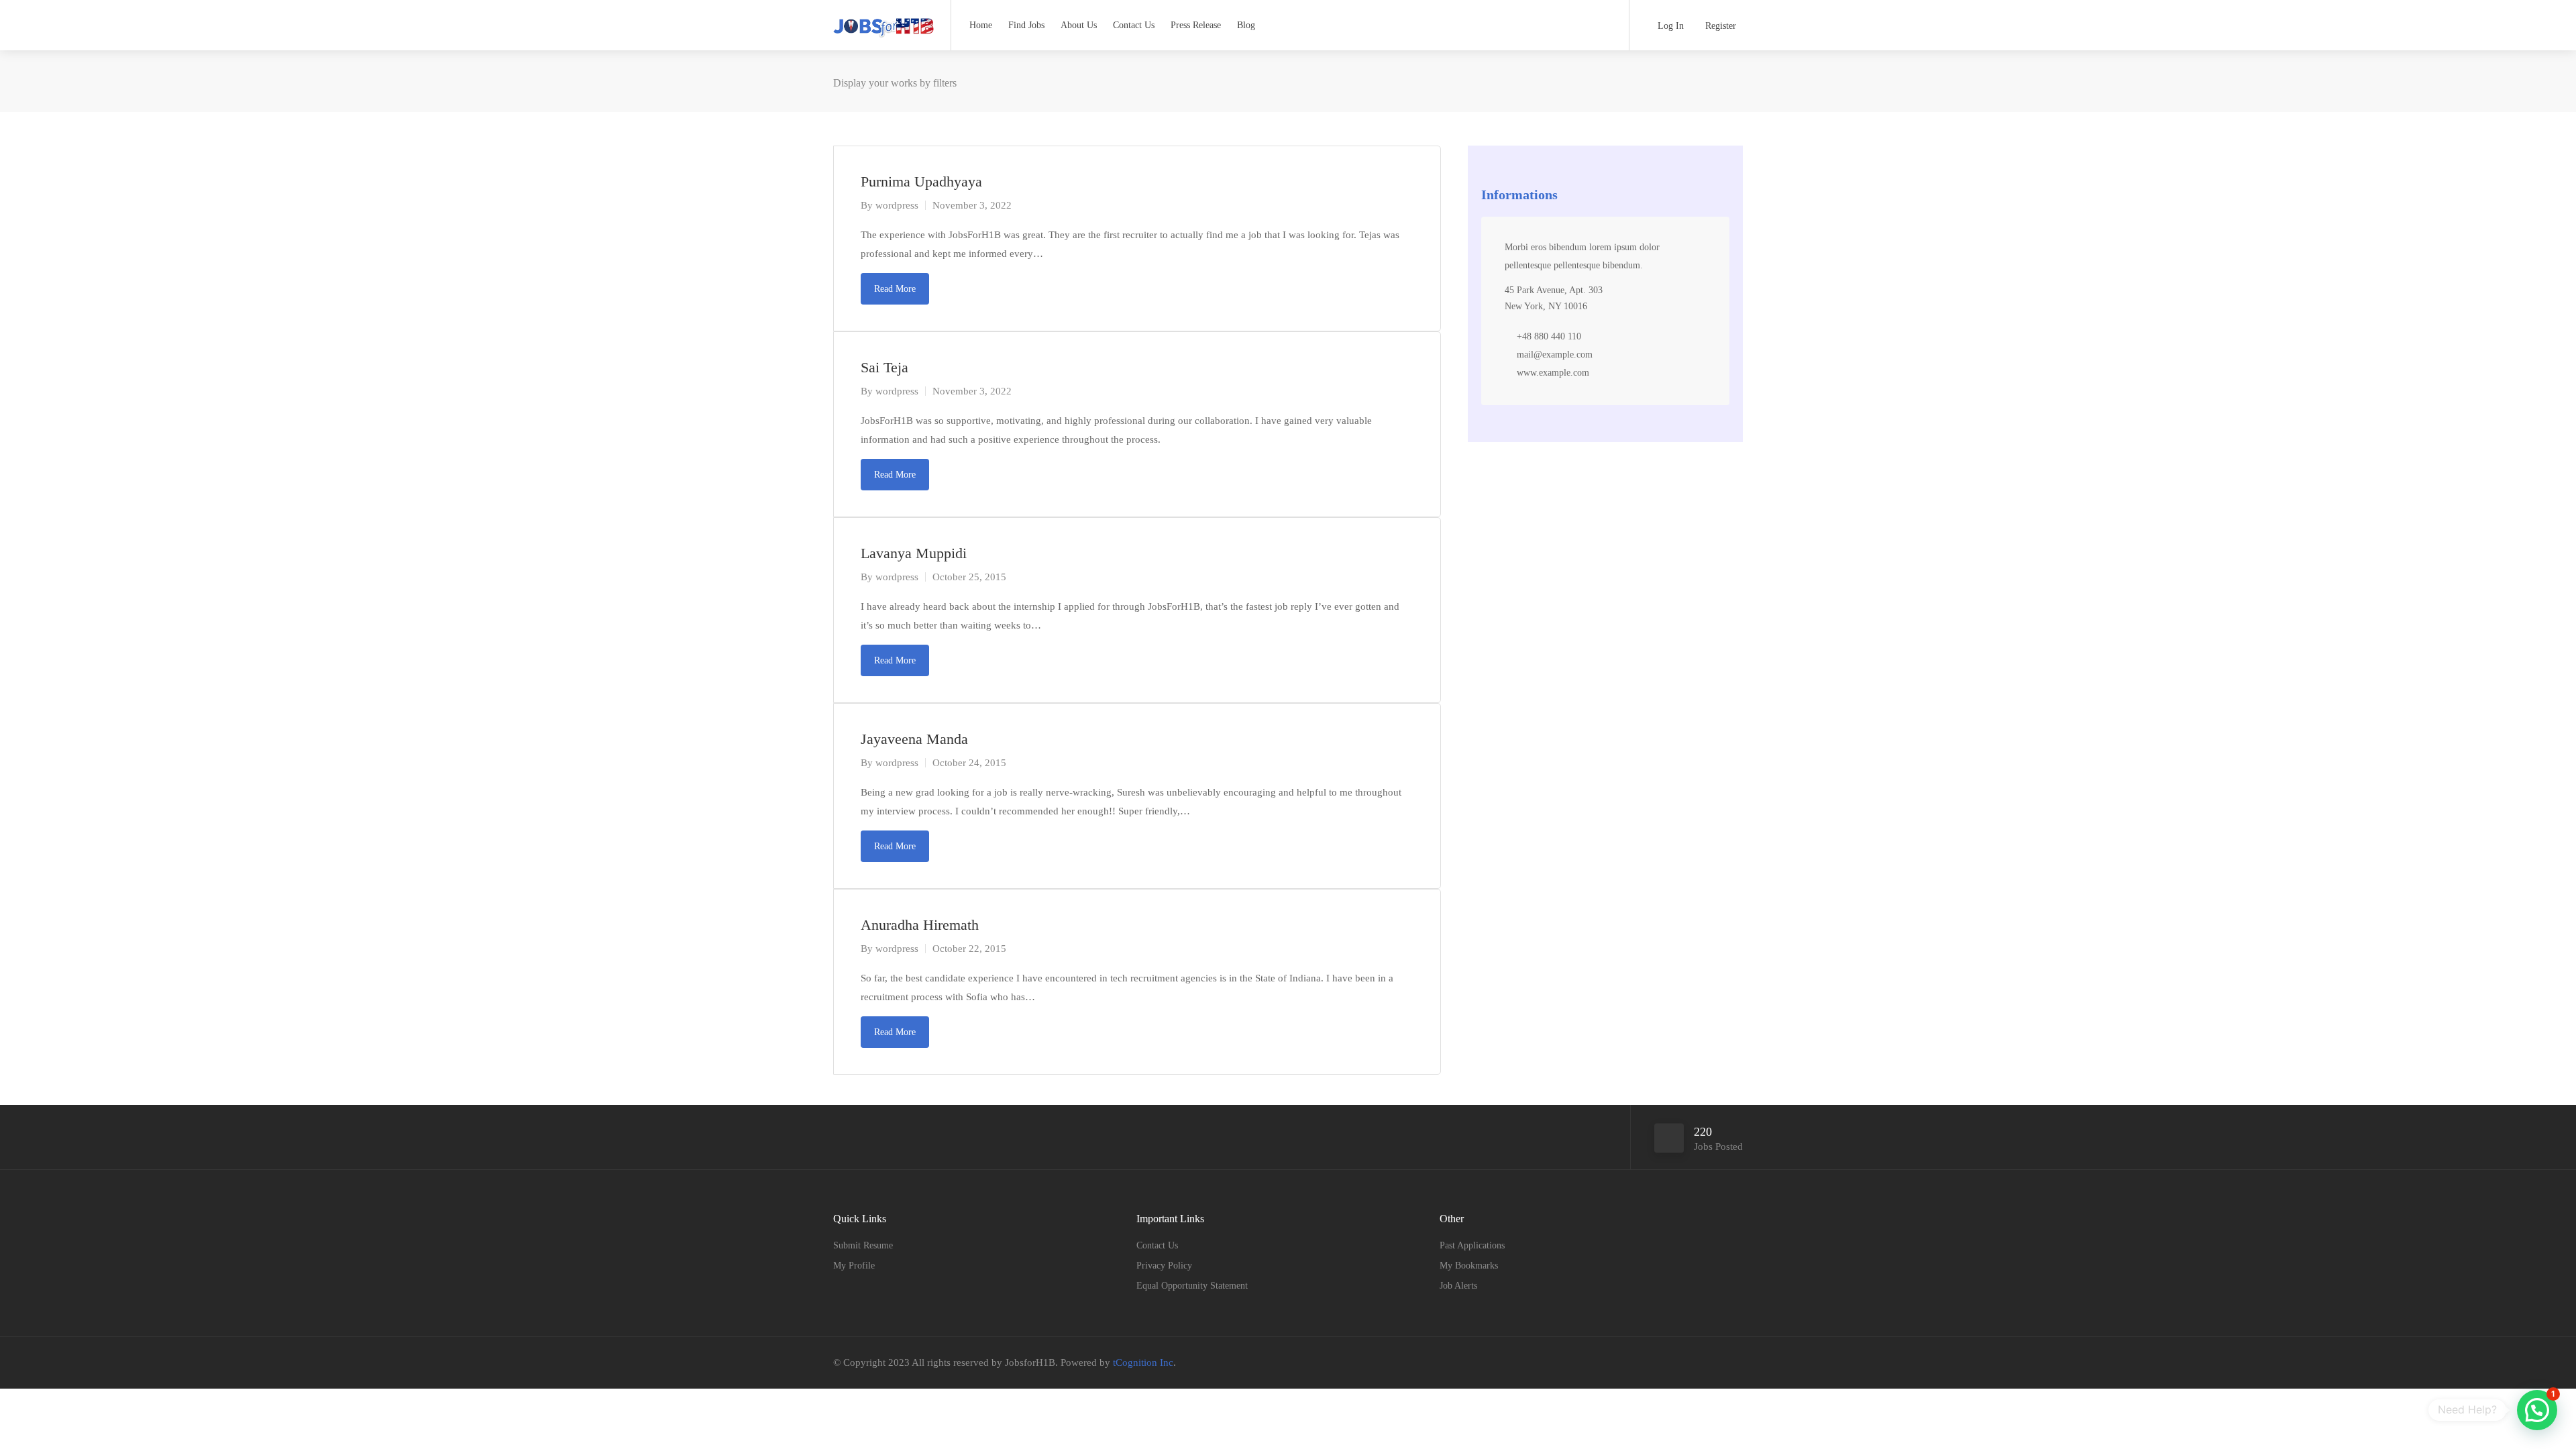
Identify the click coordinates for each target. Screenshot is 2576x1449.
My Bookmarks (1469, 1266)
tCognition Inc (1143, 1362)
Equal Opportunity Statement (1192, 1286)
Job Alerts (1458, 1286)
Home (981, 25)
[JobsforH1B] (883, 23)
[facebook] (1690, 1363)
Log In (1669, 26)
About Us (1079, 25)
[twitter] (1712, 1363)
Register (1719, 26)
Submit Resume (863, 1245)
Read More (895, 289)
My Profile (854, 1266)
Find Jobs (1026, 25)
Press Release (1196, 25)
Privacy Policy (1164, 1266)
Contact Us (1134, 25)
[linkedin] (1734, 1363)
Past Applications (1472, 1245)
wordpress (897, 205)
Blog (1246, 25)
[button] (2537, 1410)
